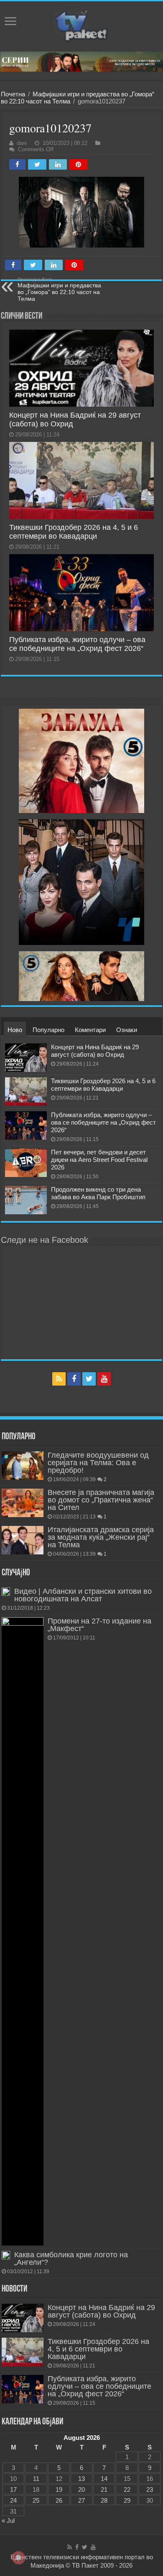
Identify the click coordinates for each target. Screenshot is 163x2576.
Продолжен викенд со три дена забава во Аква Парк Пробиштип (98, 1193)
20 (81, 2490)
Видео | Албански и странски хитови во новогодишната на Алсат (83, 1595)
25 (36, 2500)
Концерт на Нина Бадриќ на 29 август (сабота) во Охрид (95, 1051)
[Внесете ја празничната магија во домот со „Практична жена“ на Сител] (23, 1503)
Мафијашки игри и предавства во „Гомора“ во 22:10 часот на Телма (59, 289)
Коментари (90, 1030)
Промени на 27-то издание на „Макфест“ (99, 1625)
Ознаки (127, 1030)
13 (81, 2479)
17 (13, 2490)
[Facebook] (74, 1379)
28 (104, 2500)
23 (150, 2490)
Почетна (13, 94)
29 (127, 2500)
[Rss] (59, 1379)
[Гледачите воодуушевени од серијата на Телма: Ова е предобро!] (23, 1466)
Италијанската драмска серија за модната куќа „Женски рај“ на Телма (101, 1537)
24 (13, 2500)
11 (36, 2479)
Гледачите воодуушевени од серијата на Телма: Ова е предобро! (98, 1463)
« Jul (8, 2521)
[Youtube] (104, 1379)
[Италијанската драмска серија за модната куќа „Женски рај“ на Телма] (23, 1540)
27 (81, 2500)
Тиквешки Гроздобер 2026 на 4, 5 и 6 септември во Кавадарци (74, 532)
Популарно (48, 1030)
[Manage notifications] (18, 2558)
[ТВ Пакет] (81, 26)
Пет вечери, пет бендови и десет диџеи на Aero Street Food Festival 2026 (99, 1160)
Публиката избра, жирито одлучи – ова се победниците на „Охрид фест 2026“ (77, 644)
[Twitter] (89, 1379)
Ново (15, 1030)
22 (127, 2490)
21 (104, 2490)
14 (104, 2479)
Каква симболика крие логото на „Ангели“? (71, 2259)
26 (59, 2500)
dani (22, 143)
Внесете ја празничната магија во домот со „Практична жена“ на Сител (101, 1500)
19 (59, 2490)
